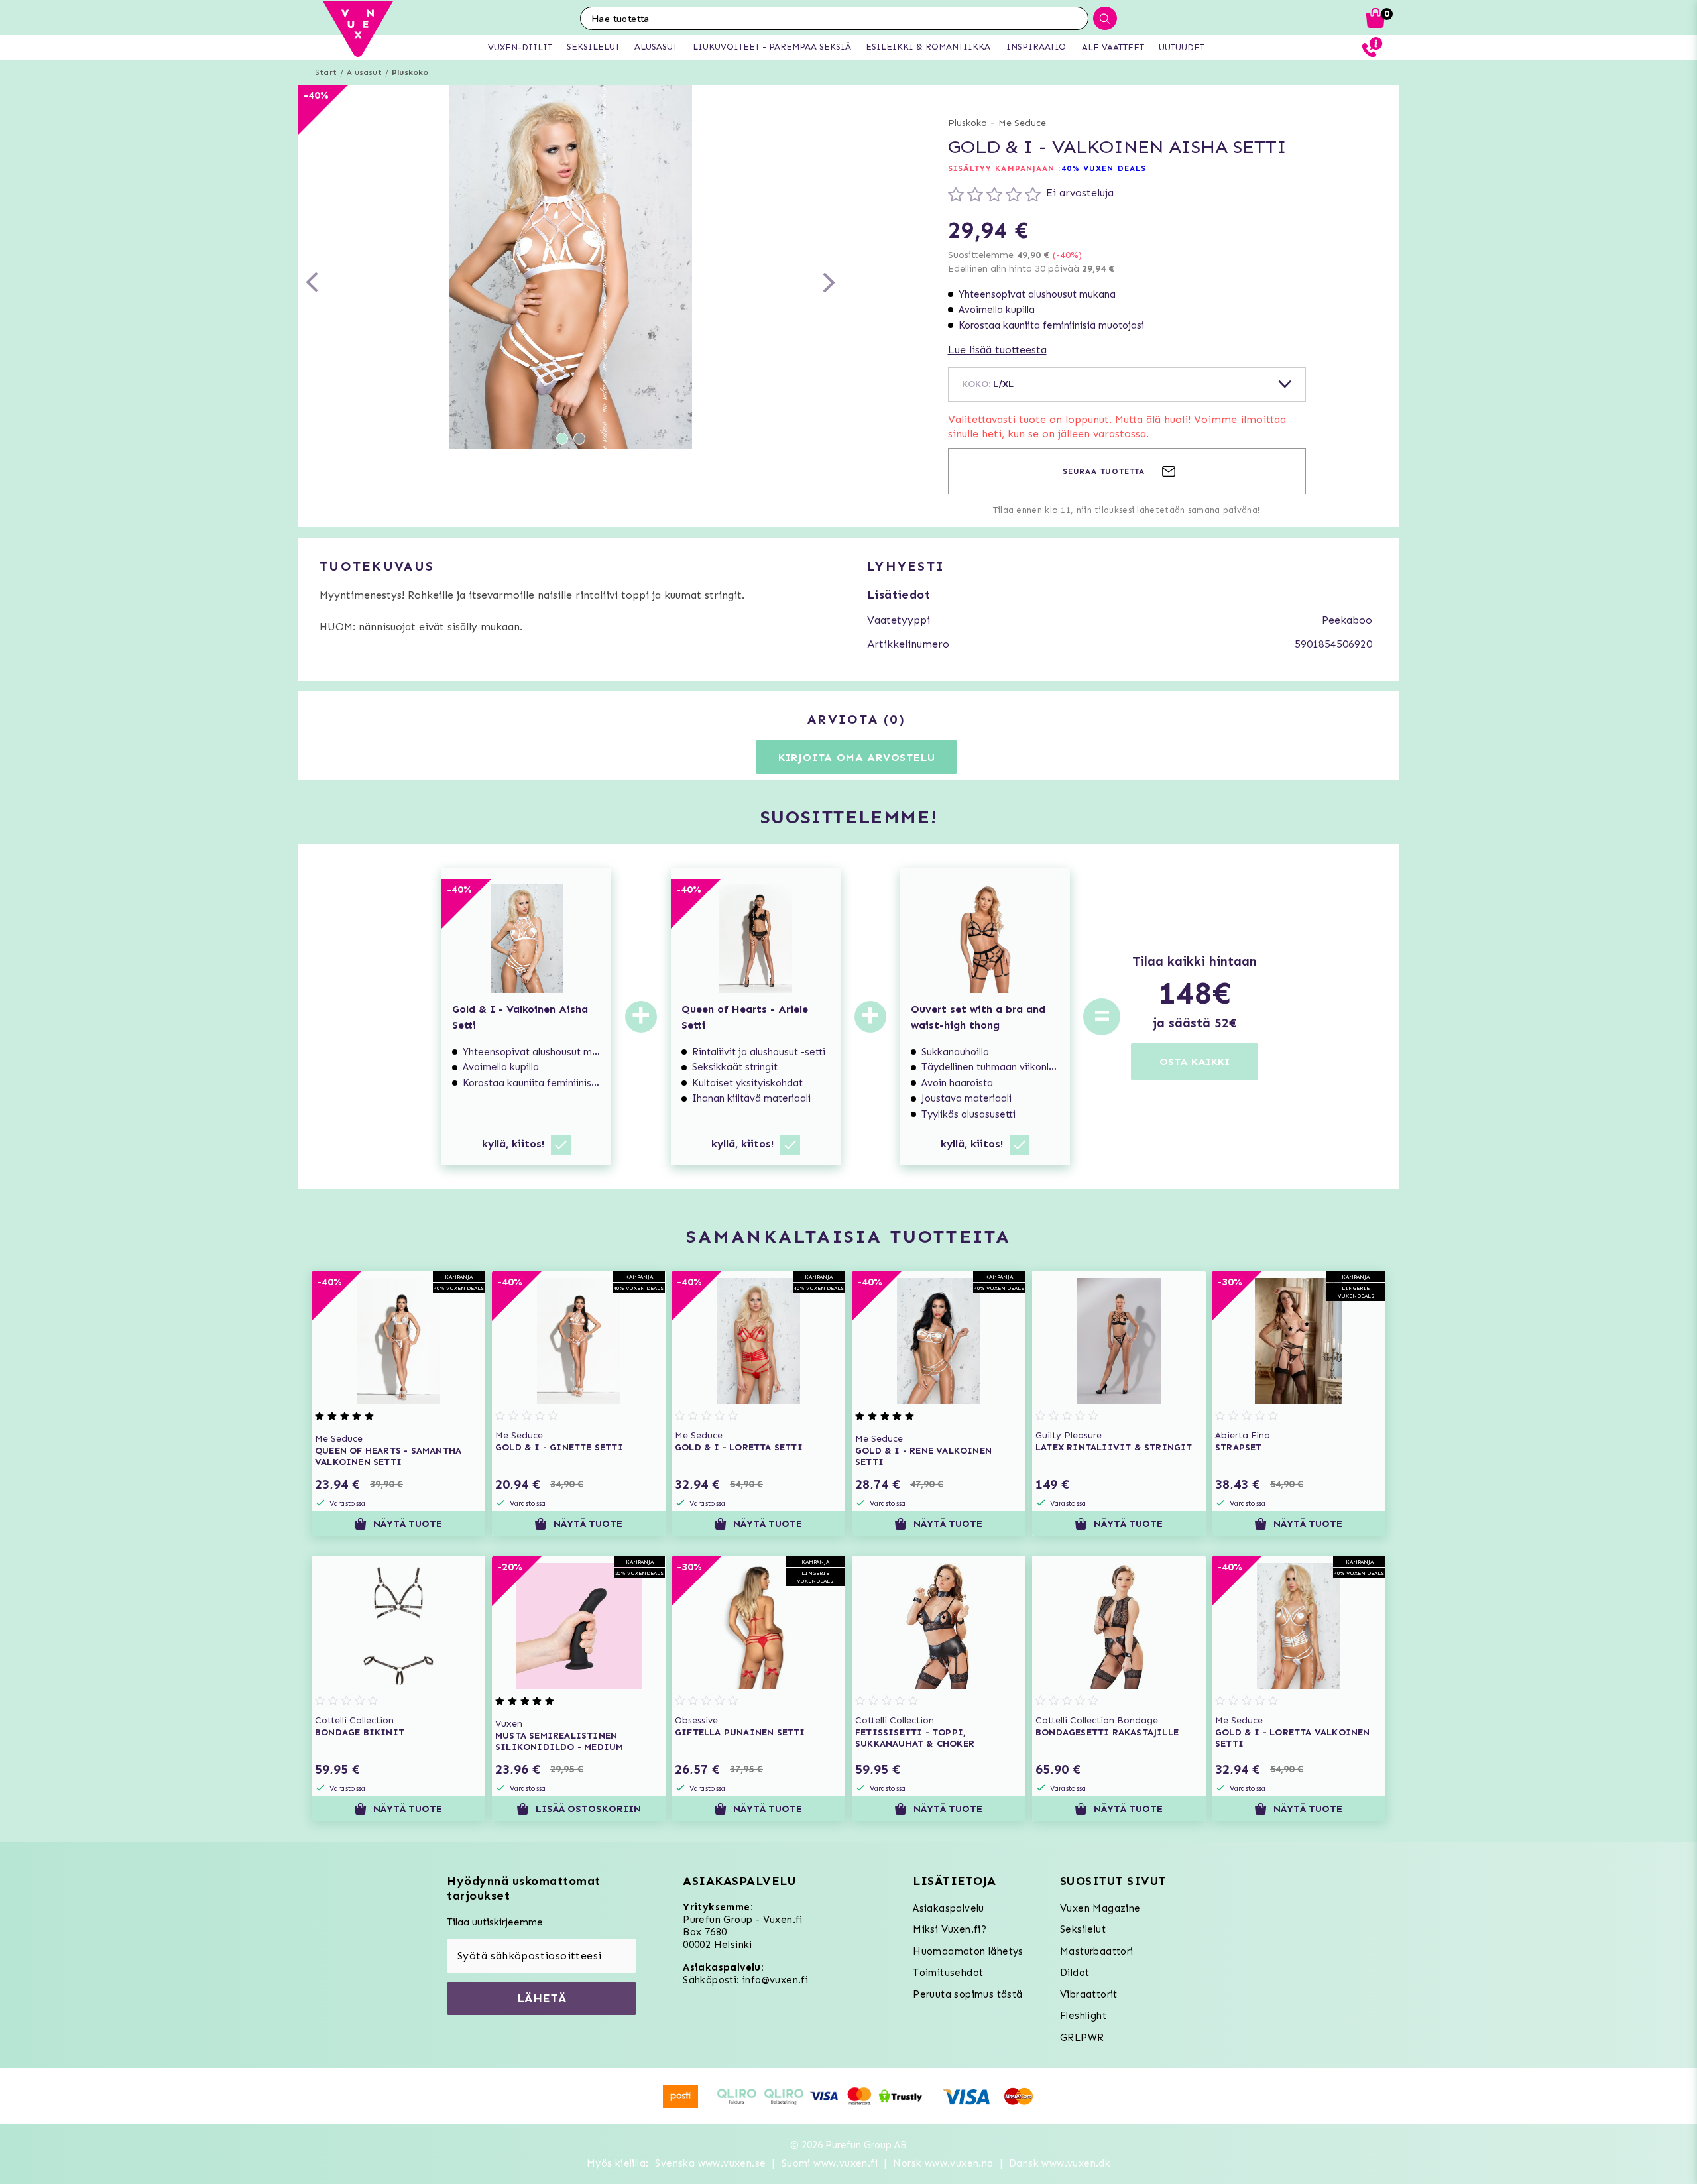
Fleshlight (1083, 2016)
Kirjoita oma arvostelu (857, 757)
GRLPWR (1082, 2038)
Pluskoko (410, 72)
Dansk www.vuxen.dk (1060, 2163)
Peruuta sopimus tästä (967, 1994)
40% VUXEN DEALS (1104, 168)
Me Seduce (1022, 123)
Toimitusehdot (948, 1973)
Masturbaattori (1097, 1951)
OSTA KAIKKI (1195, 1062)
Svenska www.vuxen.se (710, 2163)
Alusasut (364, 72)
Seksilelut (1083, 1929)
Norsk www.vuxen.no (943, 2163)
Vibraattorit (1089, 1994)
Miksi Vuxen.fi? (950, 1929)
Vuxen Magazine (1100, 1908)
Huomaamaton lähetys (968, 1951)
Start (326, 72)
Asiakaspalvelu (949, 1908)
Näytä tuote (408, 1524)
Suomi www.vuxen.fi (830, 2163)
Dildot (1075, 1973)
